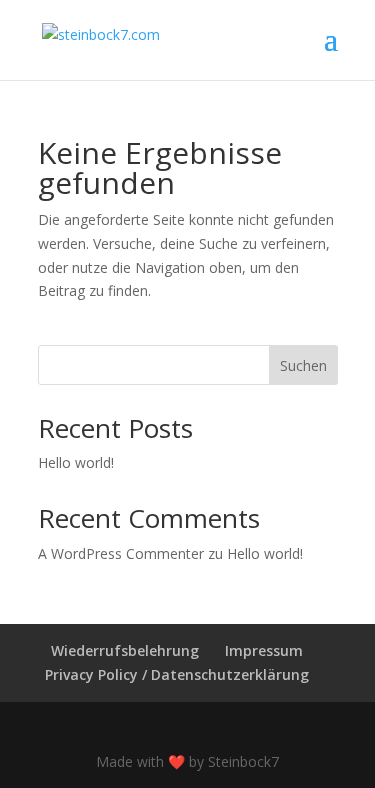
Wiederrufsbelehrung (125, 650)
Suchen (303, 365)
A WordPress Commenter (121, 553)
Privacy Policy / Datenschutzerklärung (177, 674)
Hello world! (76, 462)
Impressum (264, 650)
